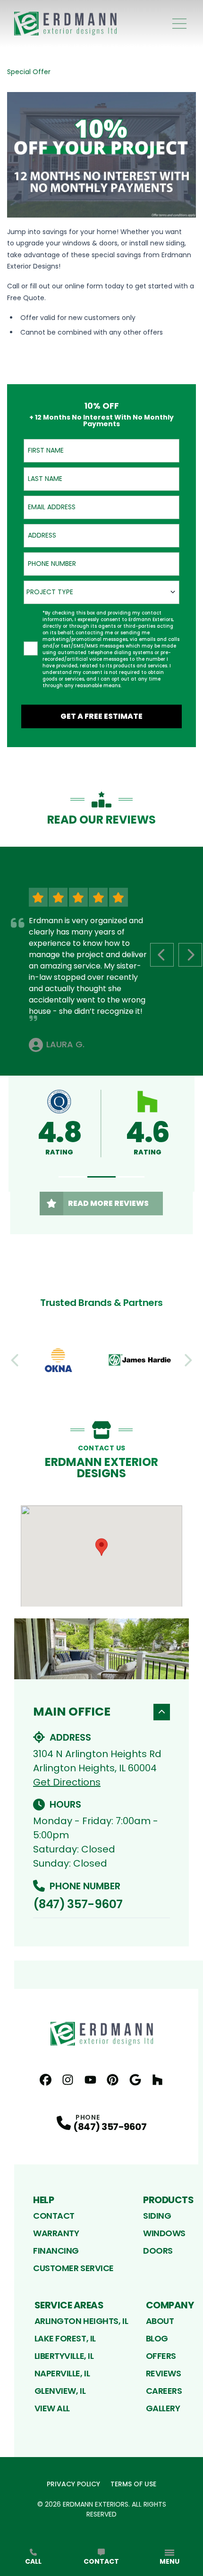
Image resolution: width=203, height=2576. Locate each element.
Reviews (164, 2373)
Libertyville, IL (64, 2356)
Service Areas (69, 2305)
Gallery (163, 2408)
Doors (158, 2251)
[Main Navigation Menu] (179, 24)
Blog (157, 2338)
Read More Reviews (108, 1203)
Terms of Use (133, 2484)
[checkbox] (31, 648)
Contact (54, 2216)
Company (170, 2305)
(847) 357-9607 (78, 1904)
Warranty (56, 2233)
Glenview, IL (60, 2391)
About (160, 2321)
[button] (73, 1177)
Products (168, 2200)
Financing (56, 2251)
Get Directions (67, 1782)
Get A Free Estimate (101, 716)
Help (43, 2200)
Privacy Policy (73, 2484)
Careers (164, 2391)
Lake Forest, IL (65, 2338)
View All (52, 2408)
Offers (161, 2356)
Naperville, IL (62, 2373)
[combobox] (101, 592)
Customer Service (73, 2268)
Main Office (72, 1712)
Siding (157, 2216)
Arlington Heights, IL (81, 2321)
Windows (164, 2233)
